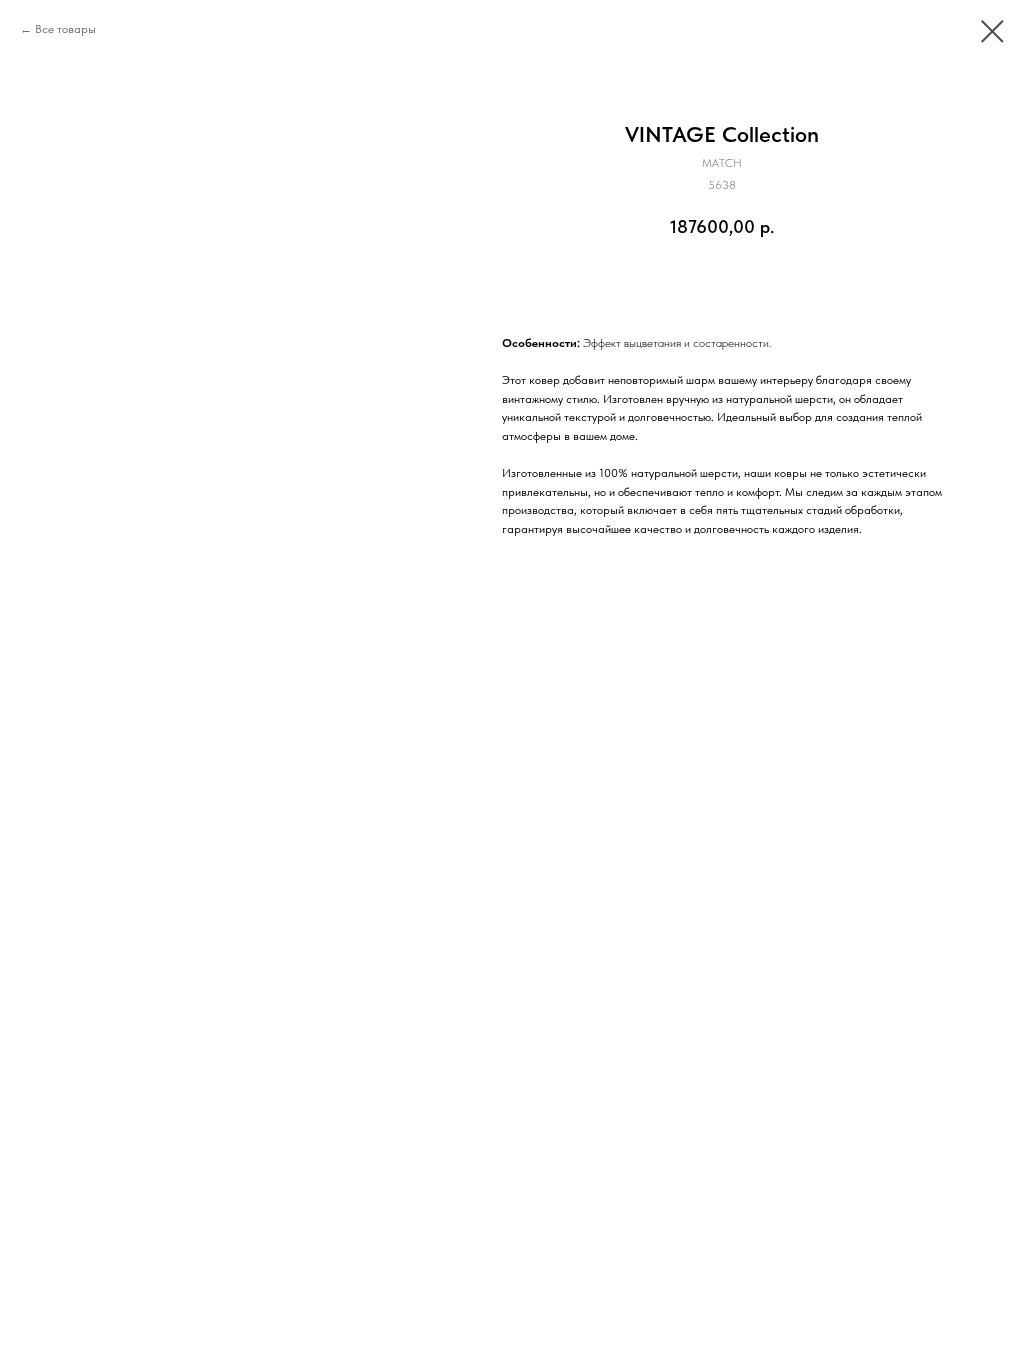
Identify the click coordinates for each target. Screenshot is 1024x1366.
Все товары (65, 29)
